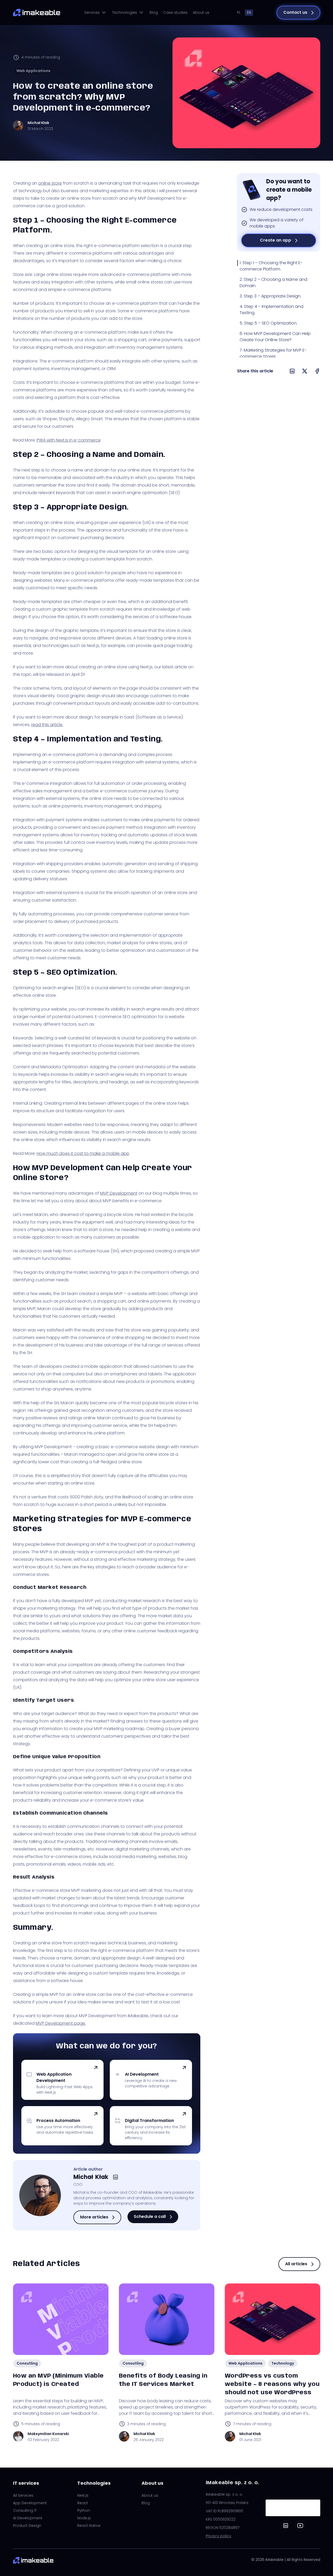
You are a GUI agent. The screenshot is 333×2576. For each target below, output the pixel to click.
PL (239, 12)
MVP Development (119, 1193)
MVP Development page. (61, 2023)
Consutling (27, 2363)
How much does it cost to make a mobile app (83, 1153)
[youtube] (300, 2526)
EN (249, 12)
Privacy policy (219, 2536)
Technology (283, 2363)
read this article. (47, 725)
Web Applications (33, 71)
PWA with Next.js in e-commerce (69, 440)
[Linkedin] (286, 2526)
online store (50, 183)
